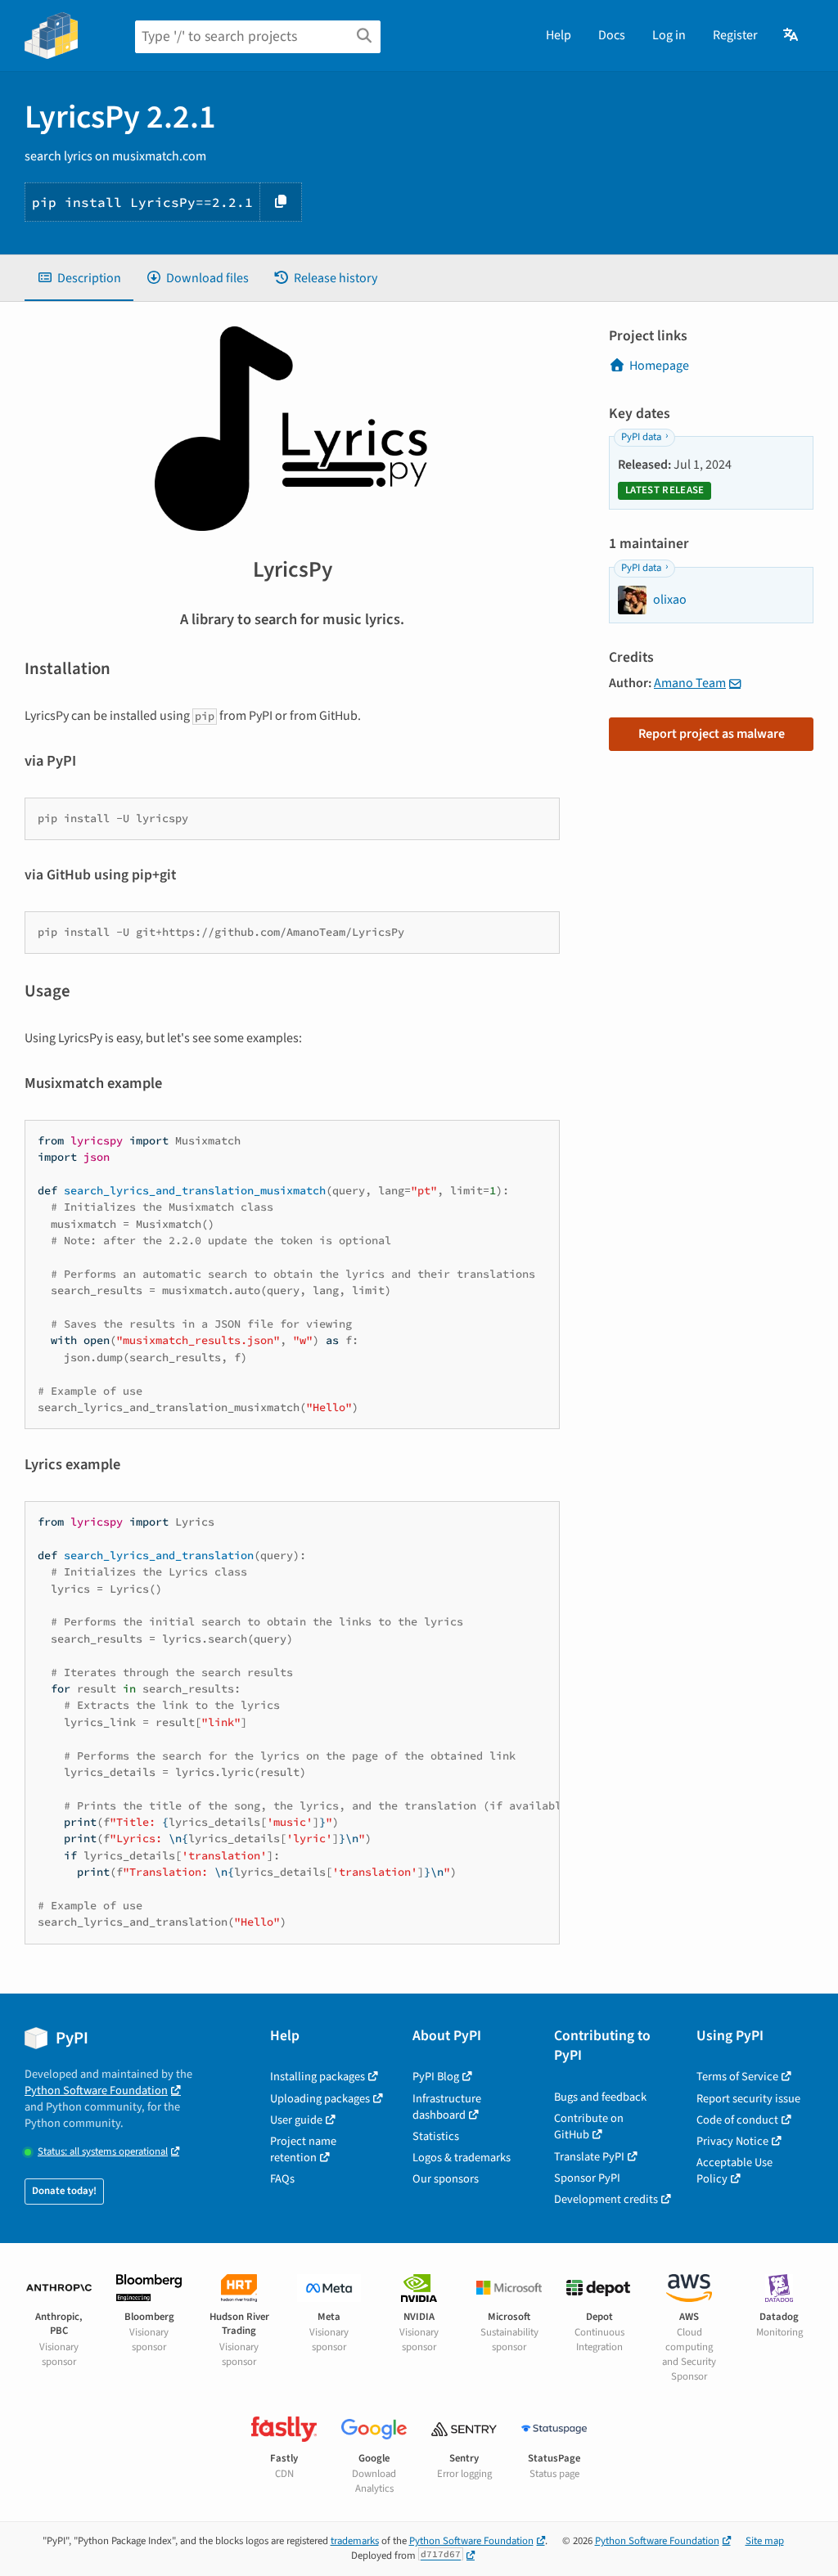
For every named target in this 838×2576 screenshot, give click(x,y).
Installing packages (318, 2077)
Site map (765, 2541)
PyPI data (641, 437)
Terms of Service (737, 2077)
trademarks (355, 2541)
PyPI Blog (436, 2077)
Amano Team (690, 683)
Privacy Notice (732, 2141)
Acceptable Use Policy (734, 2171)
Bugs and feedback (600, 2097)
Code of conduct (737, 2120)
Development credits (606, 2199)
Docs (612, 35)
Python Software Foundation (96, 2090)
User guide (296, 2120)
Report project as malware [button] (712, 734)
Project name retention (303, 2149)
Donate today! (64, 2191)
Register (735, 35)
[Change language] (792, 35)
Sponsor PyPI (587, 2178)
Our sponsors (446, 2179)
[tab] (79, 278)
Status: (103, 2152)
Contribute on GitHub (589, 2126)
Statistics (436, 2136)
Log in (669, 35)
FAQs (282, 2179)
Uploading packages (320, 2099)
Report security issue (748, 2099)
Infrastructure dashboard (447, 2107)
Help (559, 35)
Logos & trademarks (462, 2158)
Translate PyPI (589, 2157)
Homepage (659, 366)
